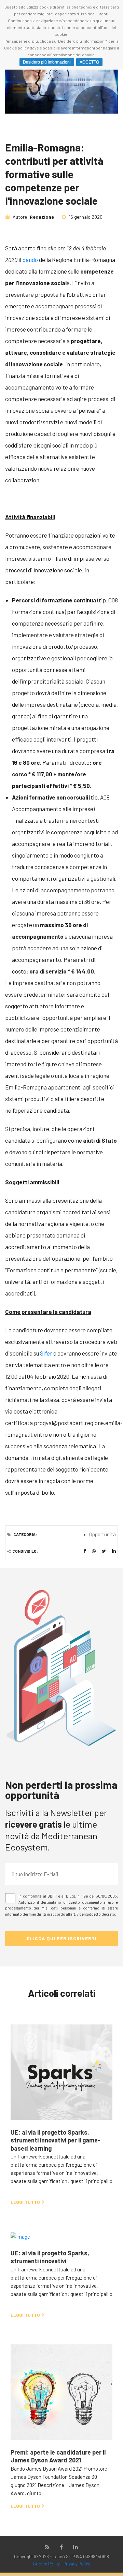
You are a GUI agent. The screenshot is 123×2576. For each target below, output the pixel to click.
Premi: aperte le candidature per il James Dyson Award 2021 (58, 2456)
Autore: (33, 217)
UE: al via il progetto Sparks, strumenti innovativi (50, 2257)
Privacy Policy (77, 2564)
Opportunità (102, 1534)
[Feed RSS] (47, 2547)
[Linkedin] (76, 2547)
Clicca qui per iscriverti (62, 1938)
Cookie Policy (46, 2564)
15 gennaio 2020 (85, 217)
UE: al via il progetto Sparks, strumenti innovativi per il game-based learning (56, 2140)
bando (30, 260)
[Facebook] (61, 2547)
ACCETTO (89, 62)
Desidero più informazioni (47, 62)
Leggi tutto (26, 2202)
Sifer (47, 1353)
